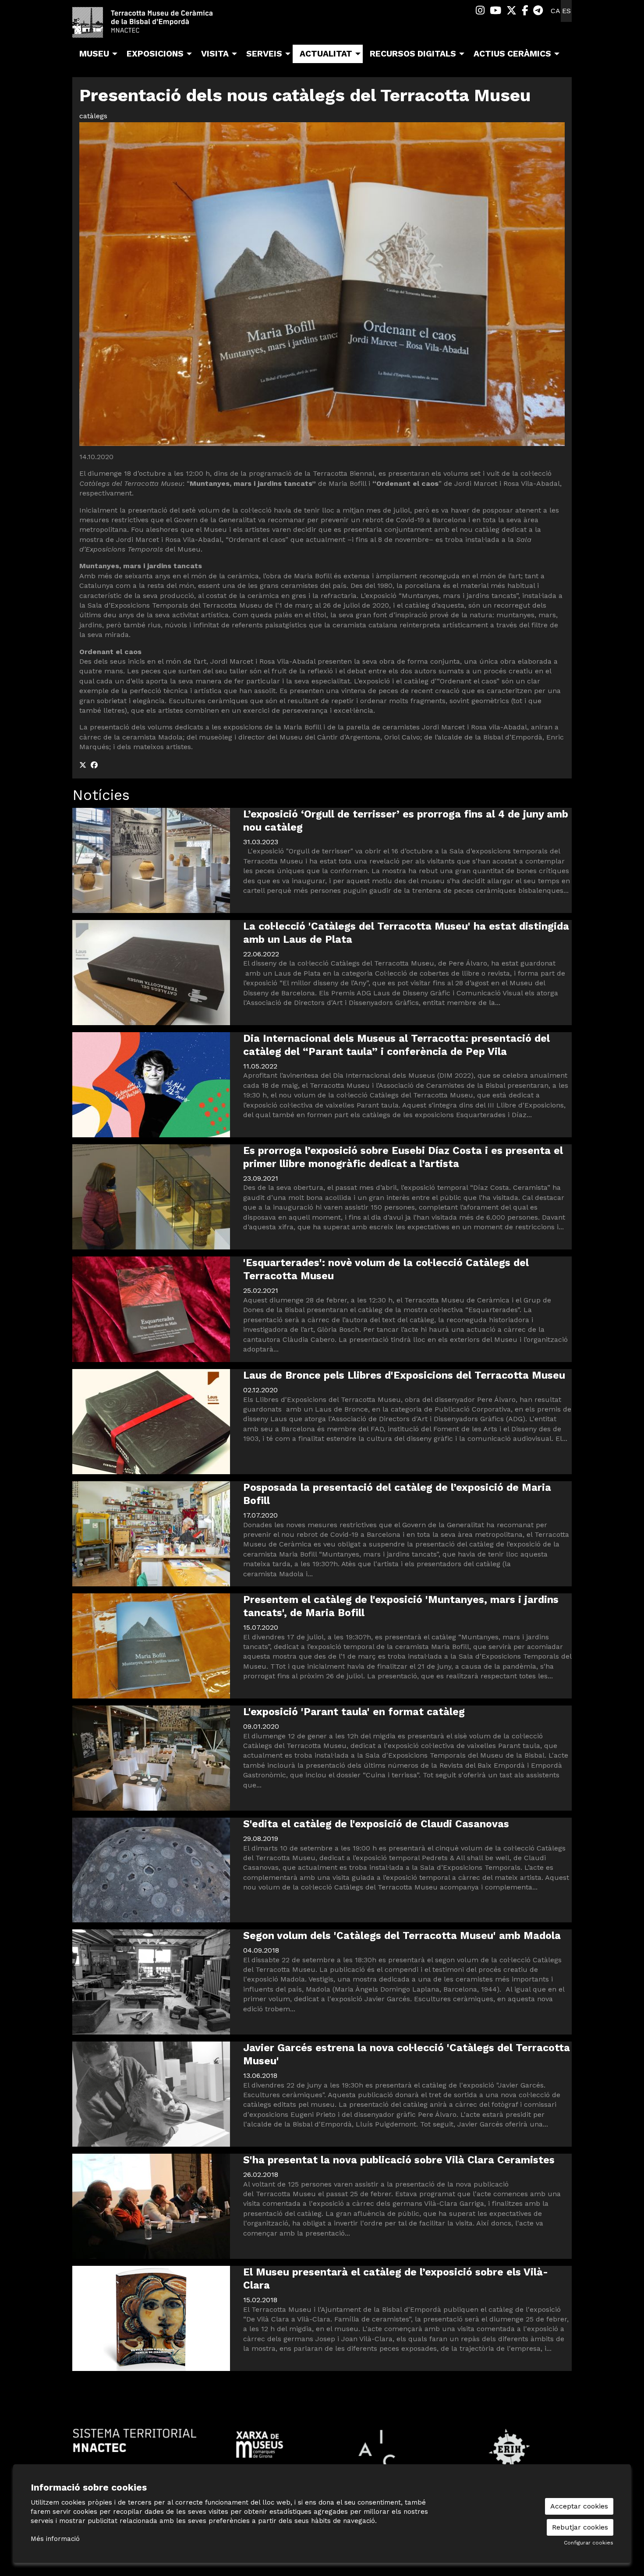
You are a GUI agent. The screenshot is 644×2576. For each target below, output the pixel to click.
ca (556, 11)
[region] (322, 2449)
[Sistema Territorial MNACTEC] (135, 2440)
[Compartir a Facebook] (94, 765)
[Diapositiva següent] (563, 2449)
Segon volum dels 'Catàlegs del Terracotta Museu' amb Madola (402, 1936)
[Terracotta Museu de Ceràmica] (151, 26)
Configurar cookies (589, 2543)
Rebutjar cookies (580, 2527)
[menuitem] (480, 11)
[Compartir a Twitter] (83, 765)
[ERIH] (509, 2449)
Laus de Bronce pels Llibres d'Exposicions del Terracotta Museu (404, 1375)
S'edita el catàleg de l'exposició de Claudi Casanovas (376, 1824)
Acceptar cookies (579, 2506)
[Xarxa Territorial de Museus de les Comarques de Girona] (260, 2444)
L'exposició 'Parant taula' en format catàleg (354, 1712)
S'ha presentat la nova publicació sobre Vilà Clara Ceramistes (399, 2160)
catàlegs (93, 116)
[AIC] (384, 2449)
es (566, 11)
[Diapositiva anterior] (81, 2449)
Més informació (55, 2539)
